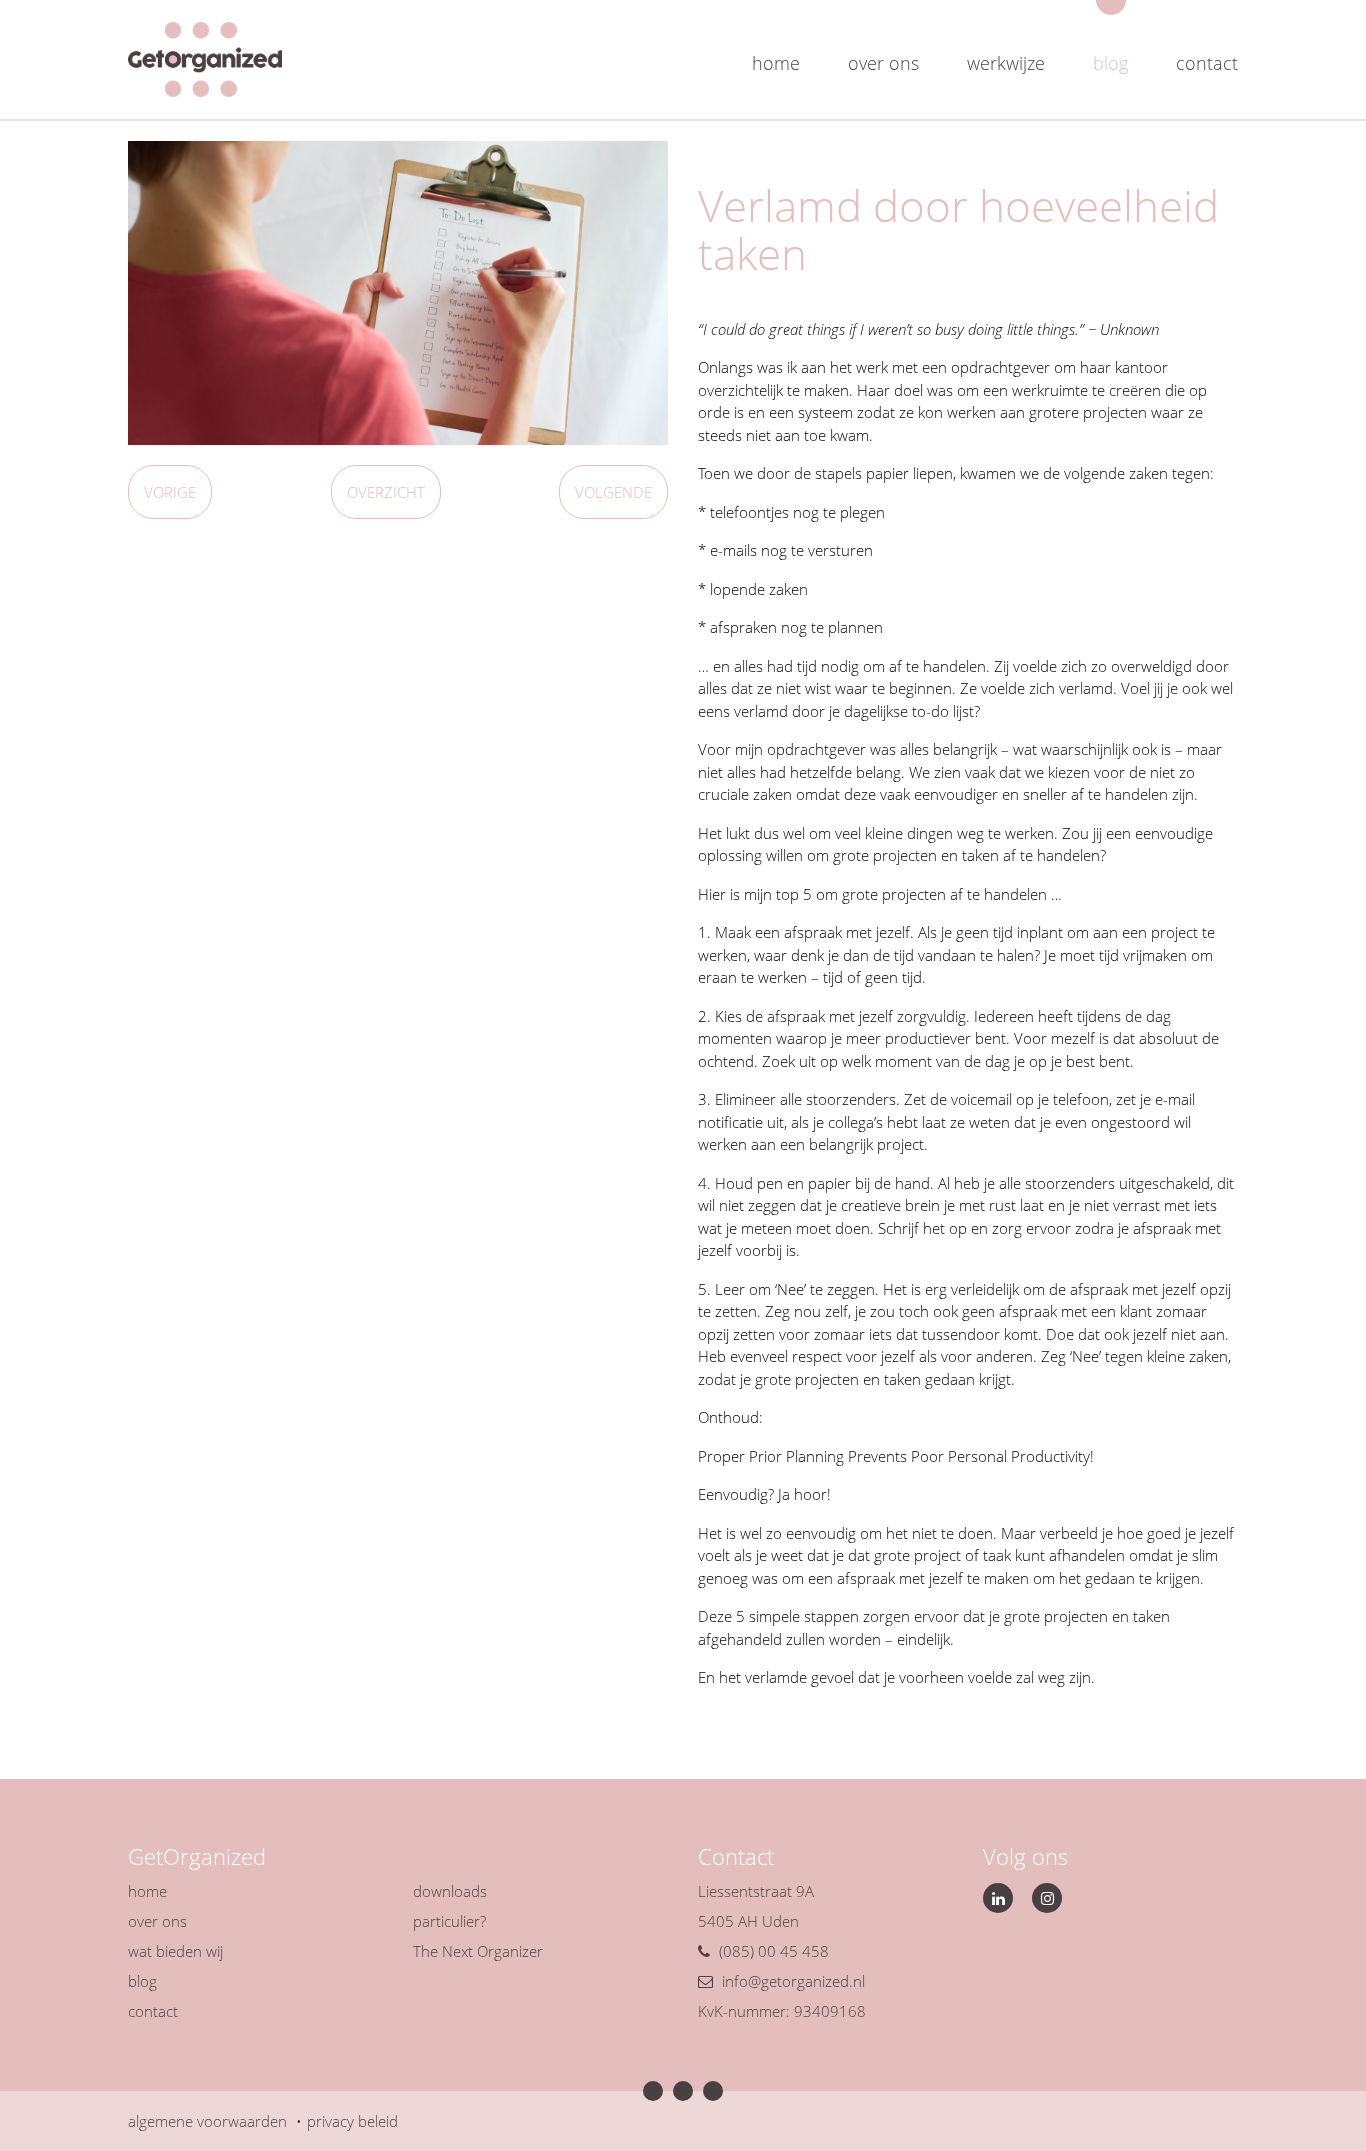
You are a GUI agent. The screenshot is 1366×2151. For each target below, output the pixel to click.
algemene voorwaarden (207, 2121)
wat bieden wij (175, 1951)
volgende (613, 492)
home (776, 63)
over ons (883, 63)
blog (1110, 63)
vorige (170, 492)
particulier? (449, 1921)
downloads (450, 1891)
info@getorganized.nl (793, 1981)
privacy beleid (352, 2121)
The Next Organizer (478, 1951)
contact (1207, 63)
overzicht (386, 492)
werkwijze (1006, 63)
